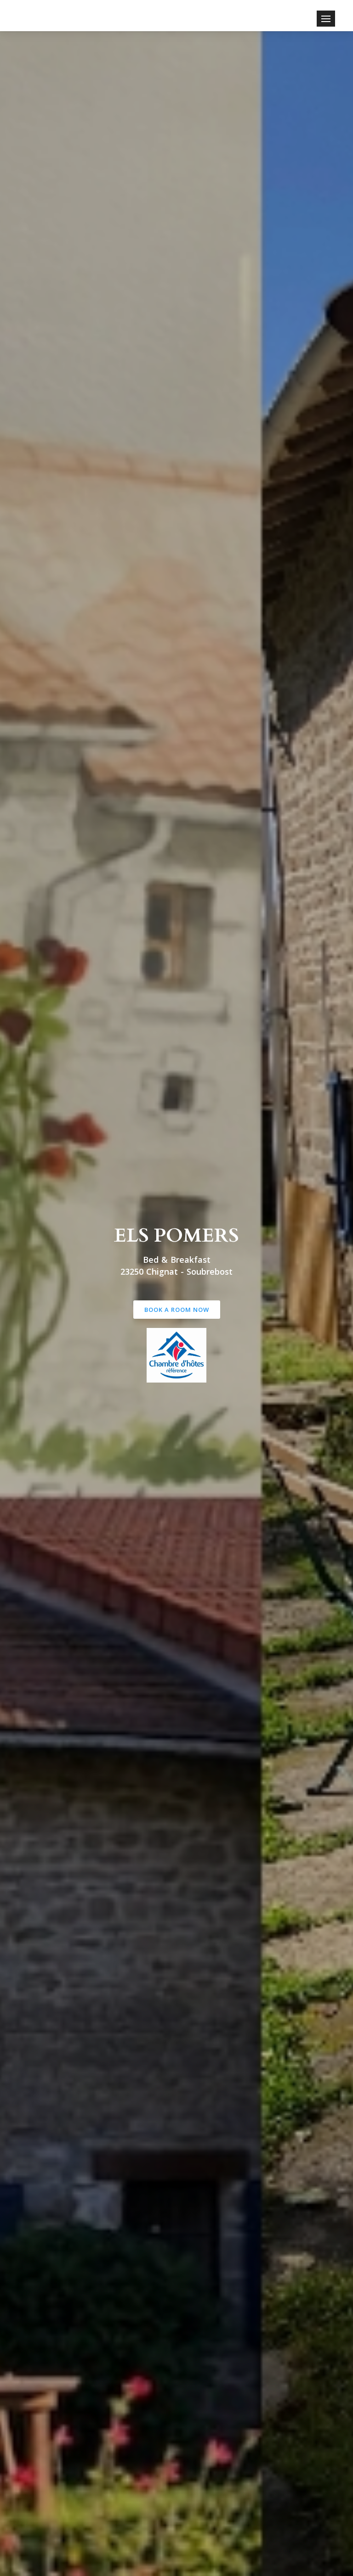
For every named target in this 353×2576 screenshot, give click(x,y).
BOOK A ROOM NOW (177, 1310)
